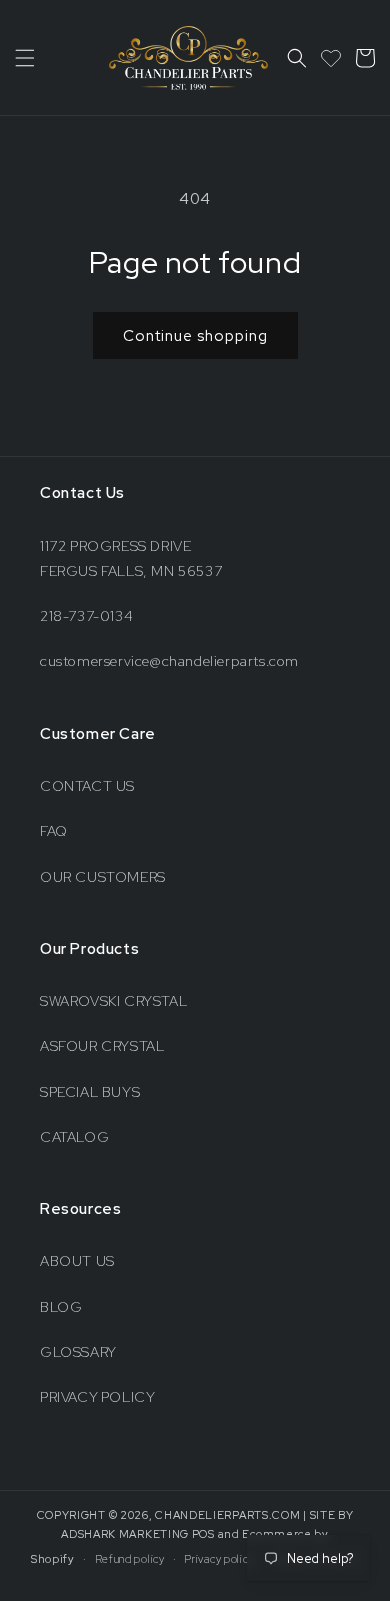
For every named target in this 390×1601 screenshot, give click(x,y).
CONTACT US (87, 786)
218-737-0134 (86, 616)
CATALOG (74, 1137)
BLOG (61, 1307)
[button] (25, 58)
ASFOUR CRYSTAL (102, 1046)
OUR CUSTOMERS (103, 877)
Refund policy (130, 1559)
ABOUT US (77, 1261)
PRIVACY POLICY (97, 1397)
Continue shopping (195, 336)
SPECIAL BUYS (90, 1092)
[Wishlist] (331, 58)
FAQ (54, 831)
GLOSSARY (78, 1352)
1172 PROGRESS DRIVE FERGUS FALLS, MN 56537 (131, 558)
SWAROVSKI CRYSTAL (113, 1001)
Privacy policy (219, 1559)
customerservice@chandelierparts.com (169, 661)
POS (203, 1534)
